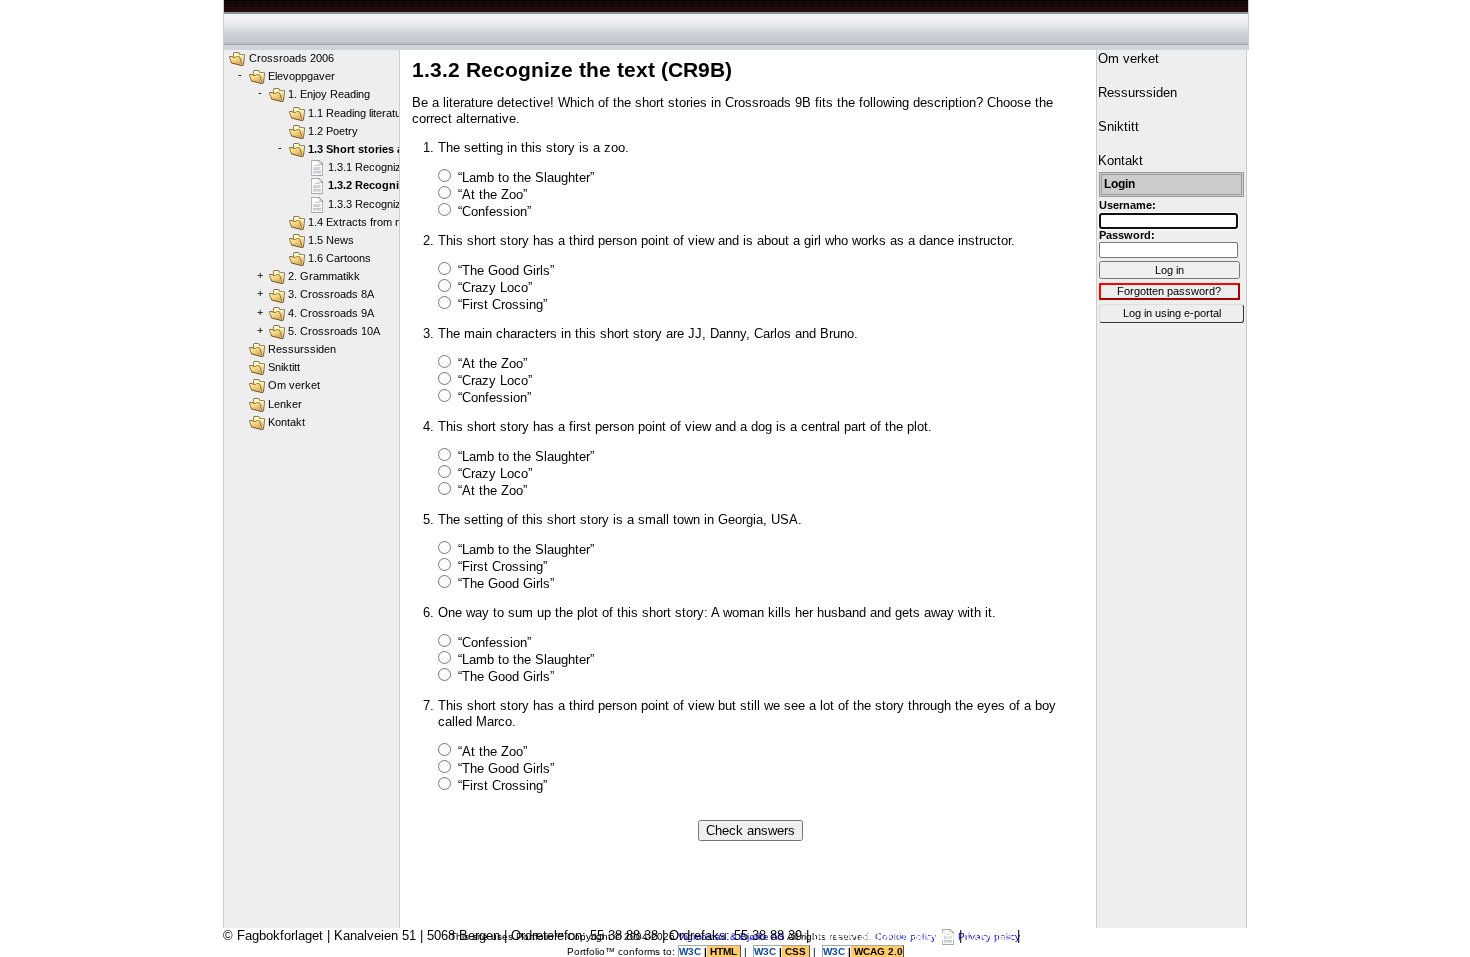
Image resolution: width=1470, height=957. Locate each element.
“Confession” (494, 211)
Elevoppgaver (301, 76)
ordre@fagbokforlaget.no (884, 935)
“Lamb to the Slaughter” (526, 177)
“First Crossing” (502, 304)
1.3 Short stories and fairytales (388, 149)
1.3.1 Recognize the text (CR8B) (407, 167)
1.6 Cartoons (339, 258)
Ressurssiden (302, 349)
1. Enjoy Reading (329, 94)
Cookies (989, 935)
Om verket (294, 385)
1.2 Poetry (333, 131)
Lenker (285, 404)
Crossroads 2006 (291, 58)
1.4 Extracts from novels (367, 222)
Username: (1127, 205)
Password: (1127, 235)
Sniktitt (284, 367)
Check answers (750, 830)
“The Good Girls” (506, 270)
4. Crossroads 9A (331, 313)
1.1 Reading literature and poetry (387, 113)
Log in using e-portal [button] (1172, 313)
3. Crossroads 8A (331, 294)
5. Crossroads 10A (334, 331)
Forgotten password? (1169, 291)
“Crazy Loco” (495, 287)
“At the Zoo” (492, 194)
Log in (1169, 270)
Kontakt (286, 422)
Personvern (1057, 935)
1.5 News (331, 240)
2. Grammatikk (324, 276)
